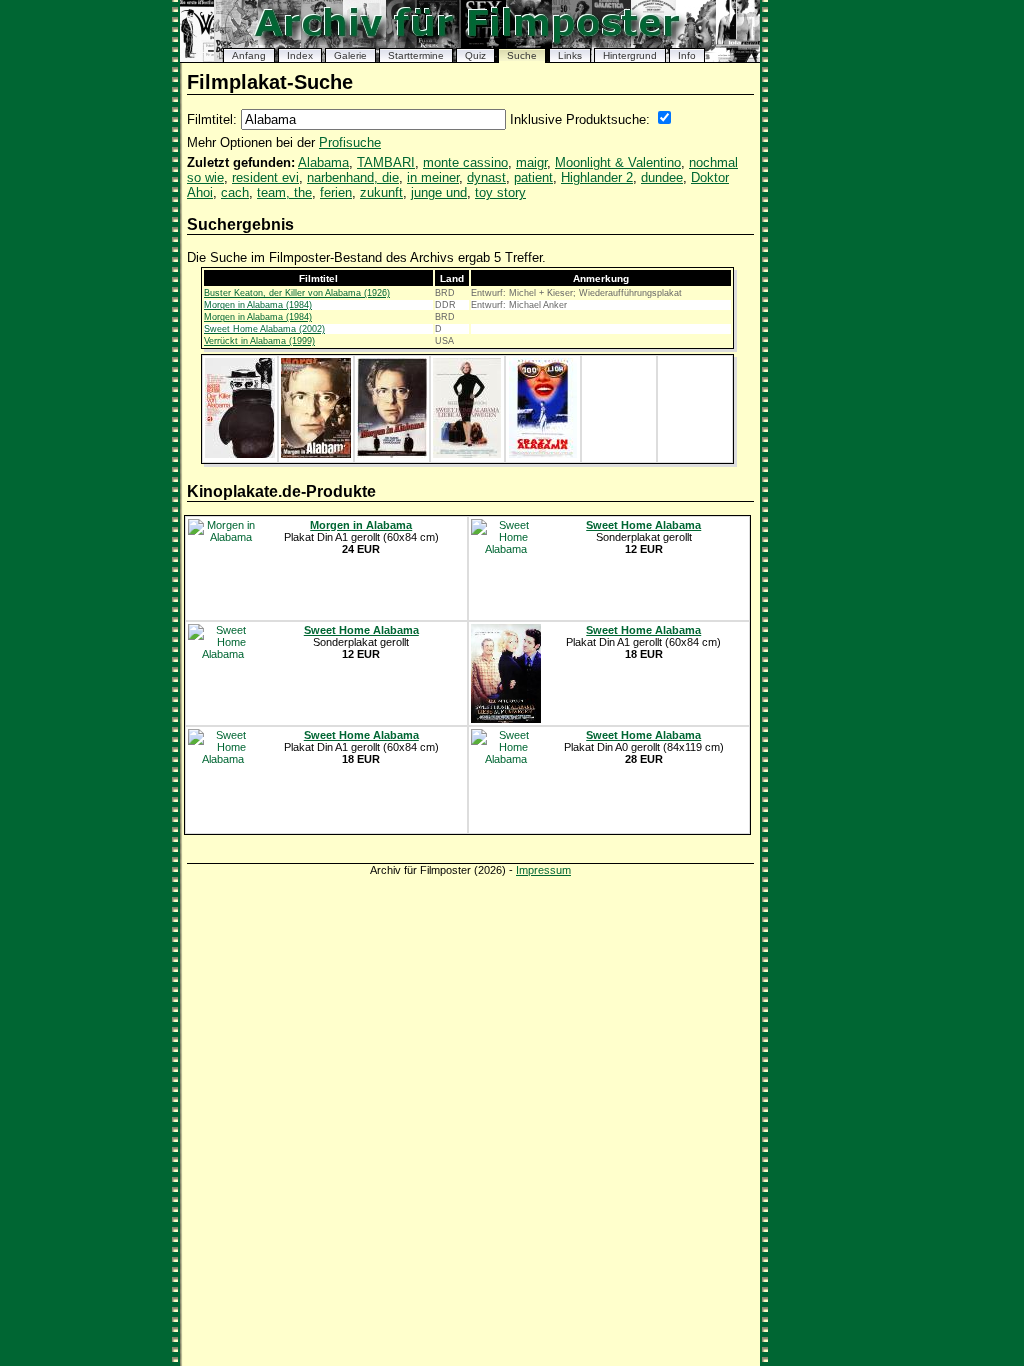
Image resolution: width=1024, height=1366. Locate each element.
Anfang (249, 55)
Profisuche (350, 142)
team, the (284, 192)
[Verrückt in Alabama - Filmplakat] (543, 454)
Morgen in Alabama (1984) (258, 305)
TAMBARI (386, 162)
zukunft (381, 192)
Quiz (475, 55)
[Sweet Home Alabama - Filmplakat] (467, 454)
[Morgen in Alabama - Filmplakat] (316, 454)
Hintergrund (630, 55)
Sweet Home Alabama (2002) (264, 329)
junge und (439, 192)
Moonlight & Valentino (618, 162)
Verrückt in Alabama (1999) (259, 341)
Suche (522, 55)
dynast (486, 177)
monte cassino (465, 162)
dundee (662, 177)
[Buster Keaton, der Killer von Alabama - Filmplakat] (240, 454)
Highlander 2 (597, 177)
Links (570, 55)
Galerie (350, 55)
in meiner (433, 177)
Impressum (543, 870)
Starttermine (416, 55)
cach (235, 192)
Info (687, 55)
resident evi (265, 177)
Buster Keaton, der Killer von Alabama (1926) (297, 293)
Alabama (323, 162)
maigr (531, 162)
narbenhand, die (353, 177)
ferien (336, 192)
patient (533, 177)
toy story (500, 192)
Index (300, 55)
